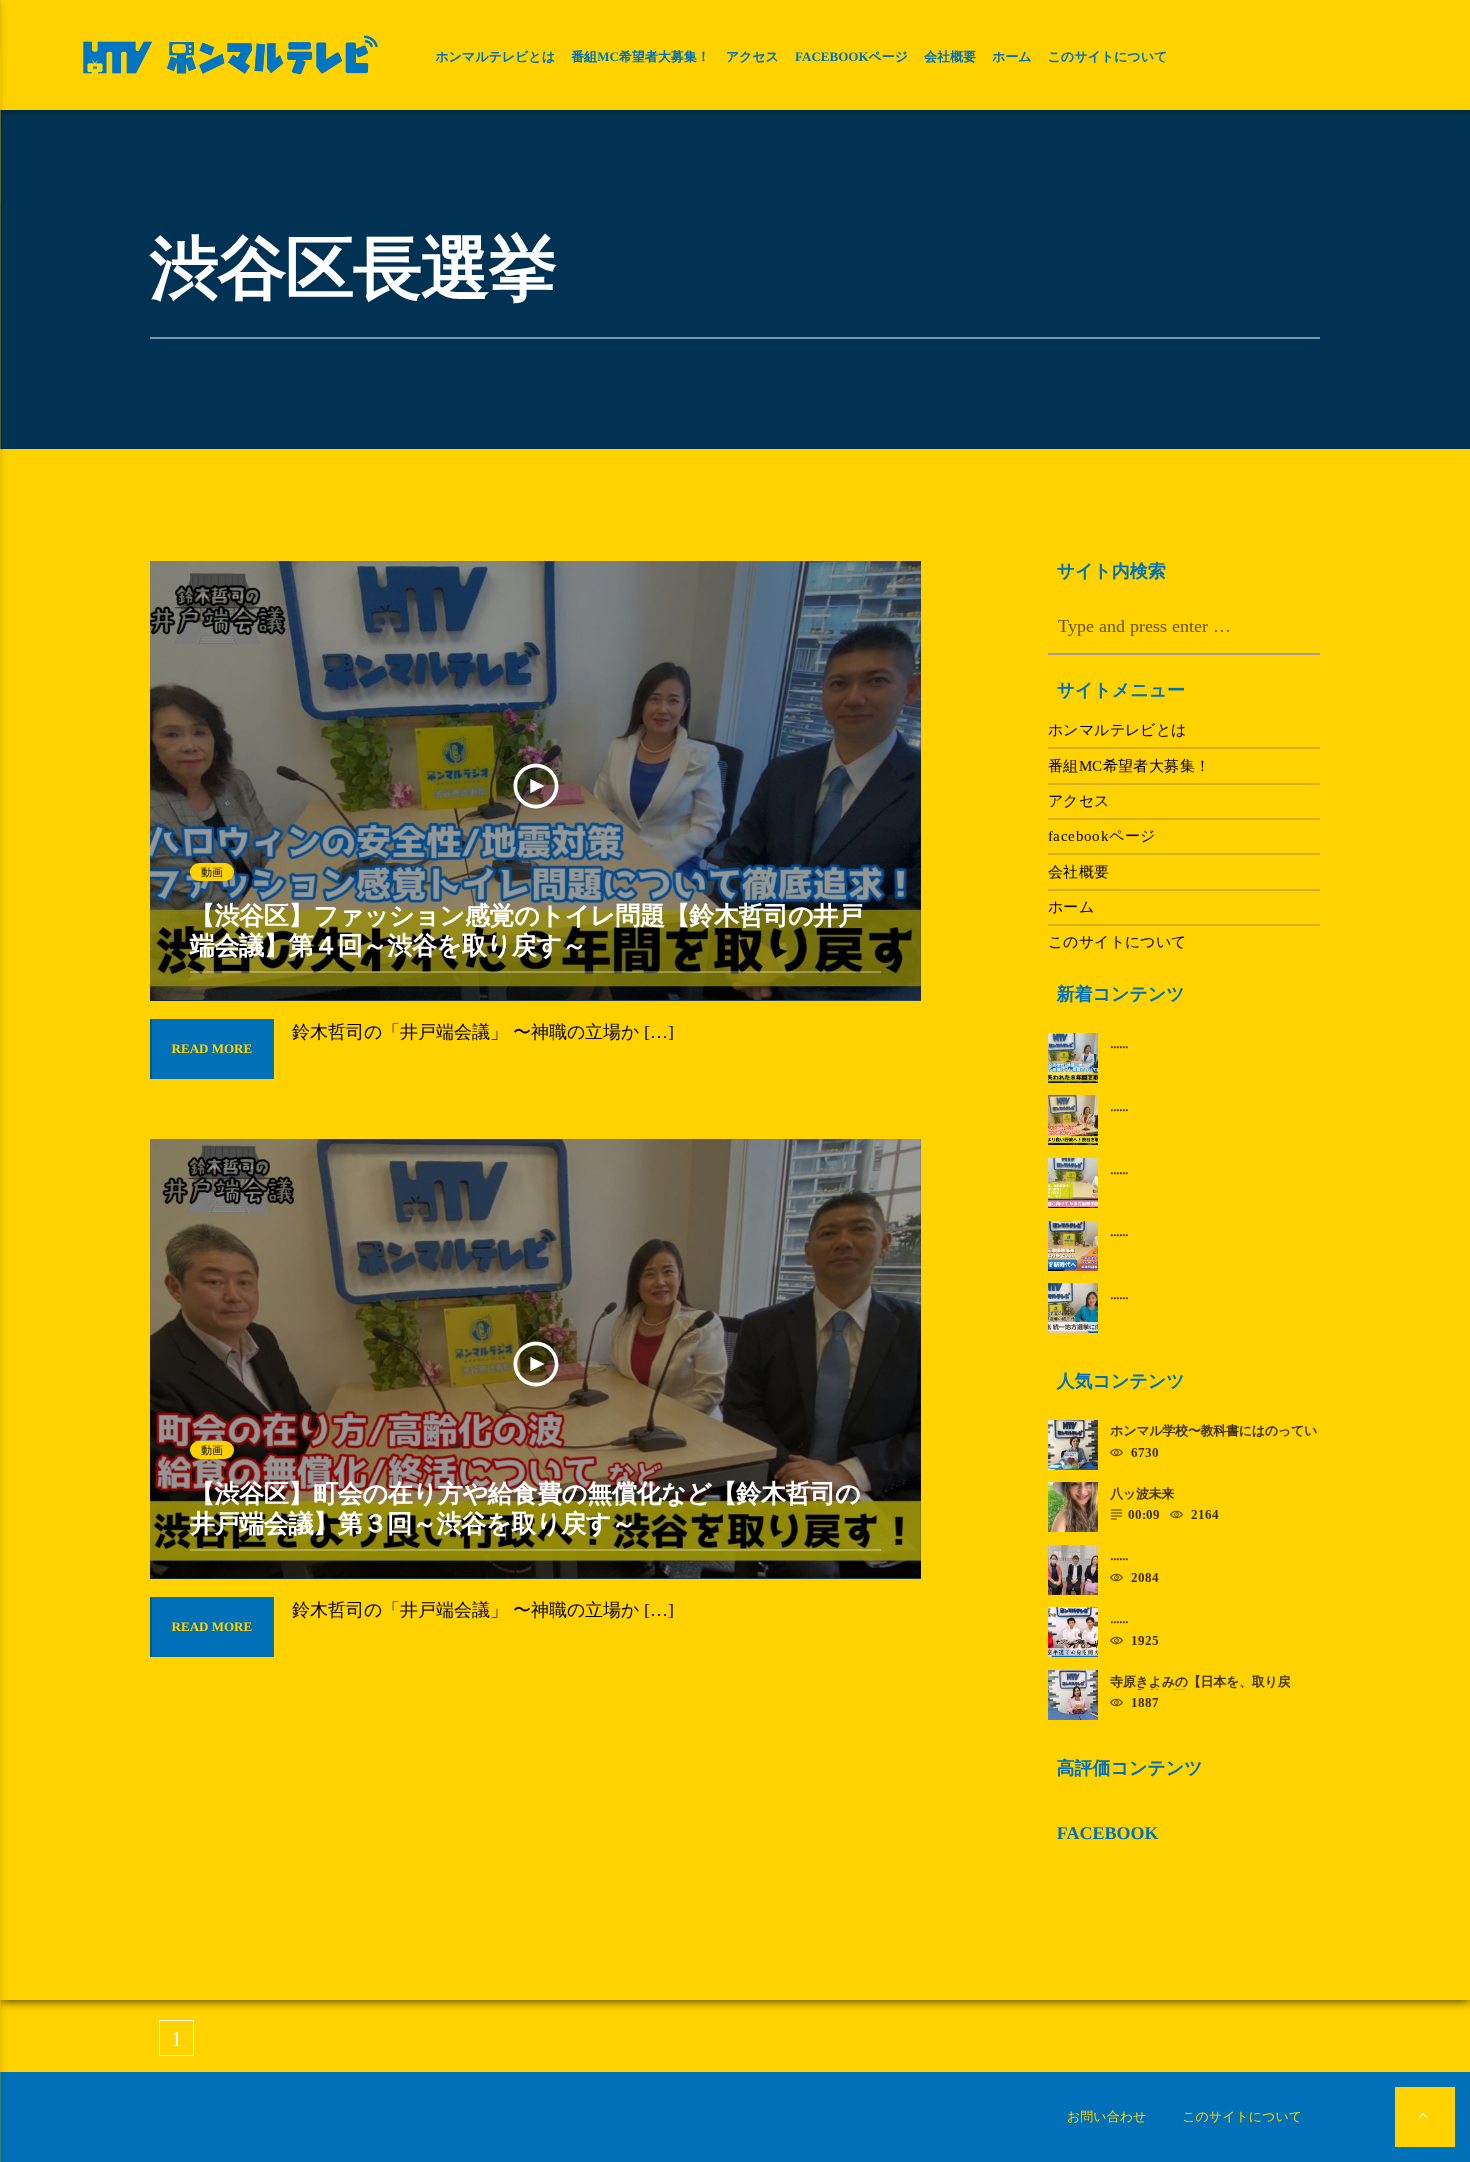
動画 (212, 872)
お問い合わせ (1106, 2116)
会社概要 (950, 56)
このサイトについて (1108, 56)
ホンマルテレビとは (495, 56)
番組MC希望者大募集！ (640, 56)
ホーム (1012, 56)
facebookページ (851, 56)
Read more (212, 1048)
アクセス (752, 56)
